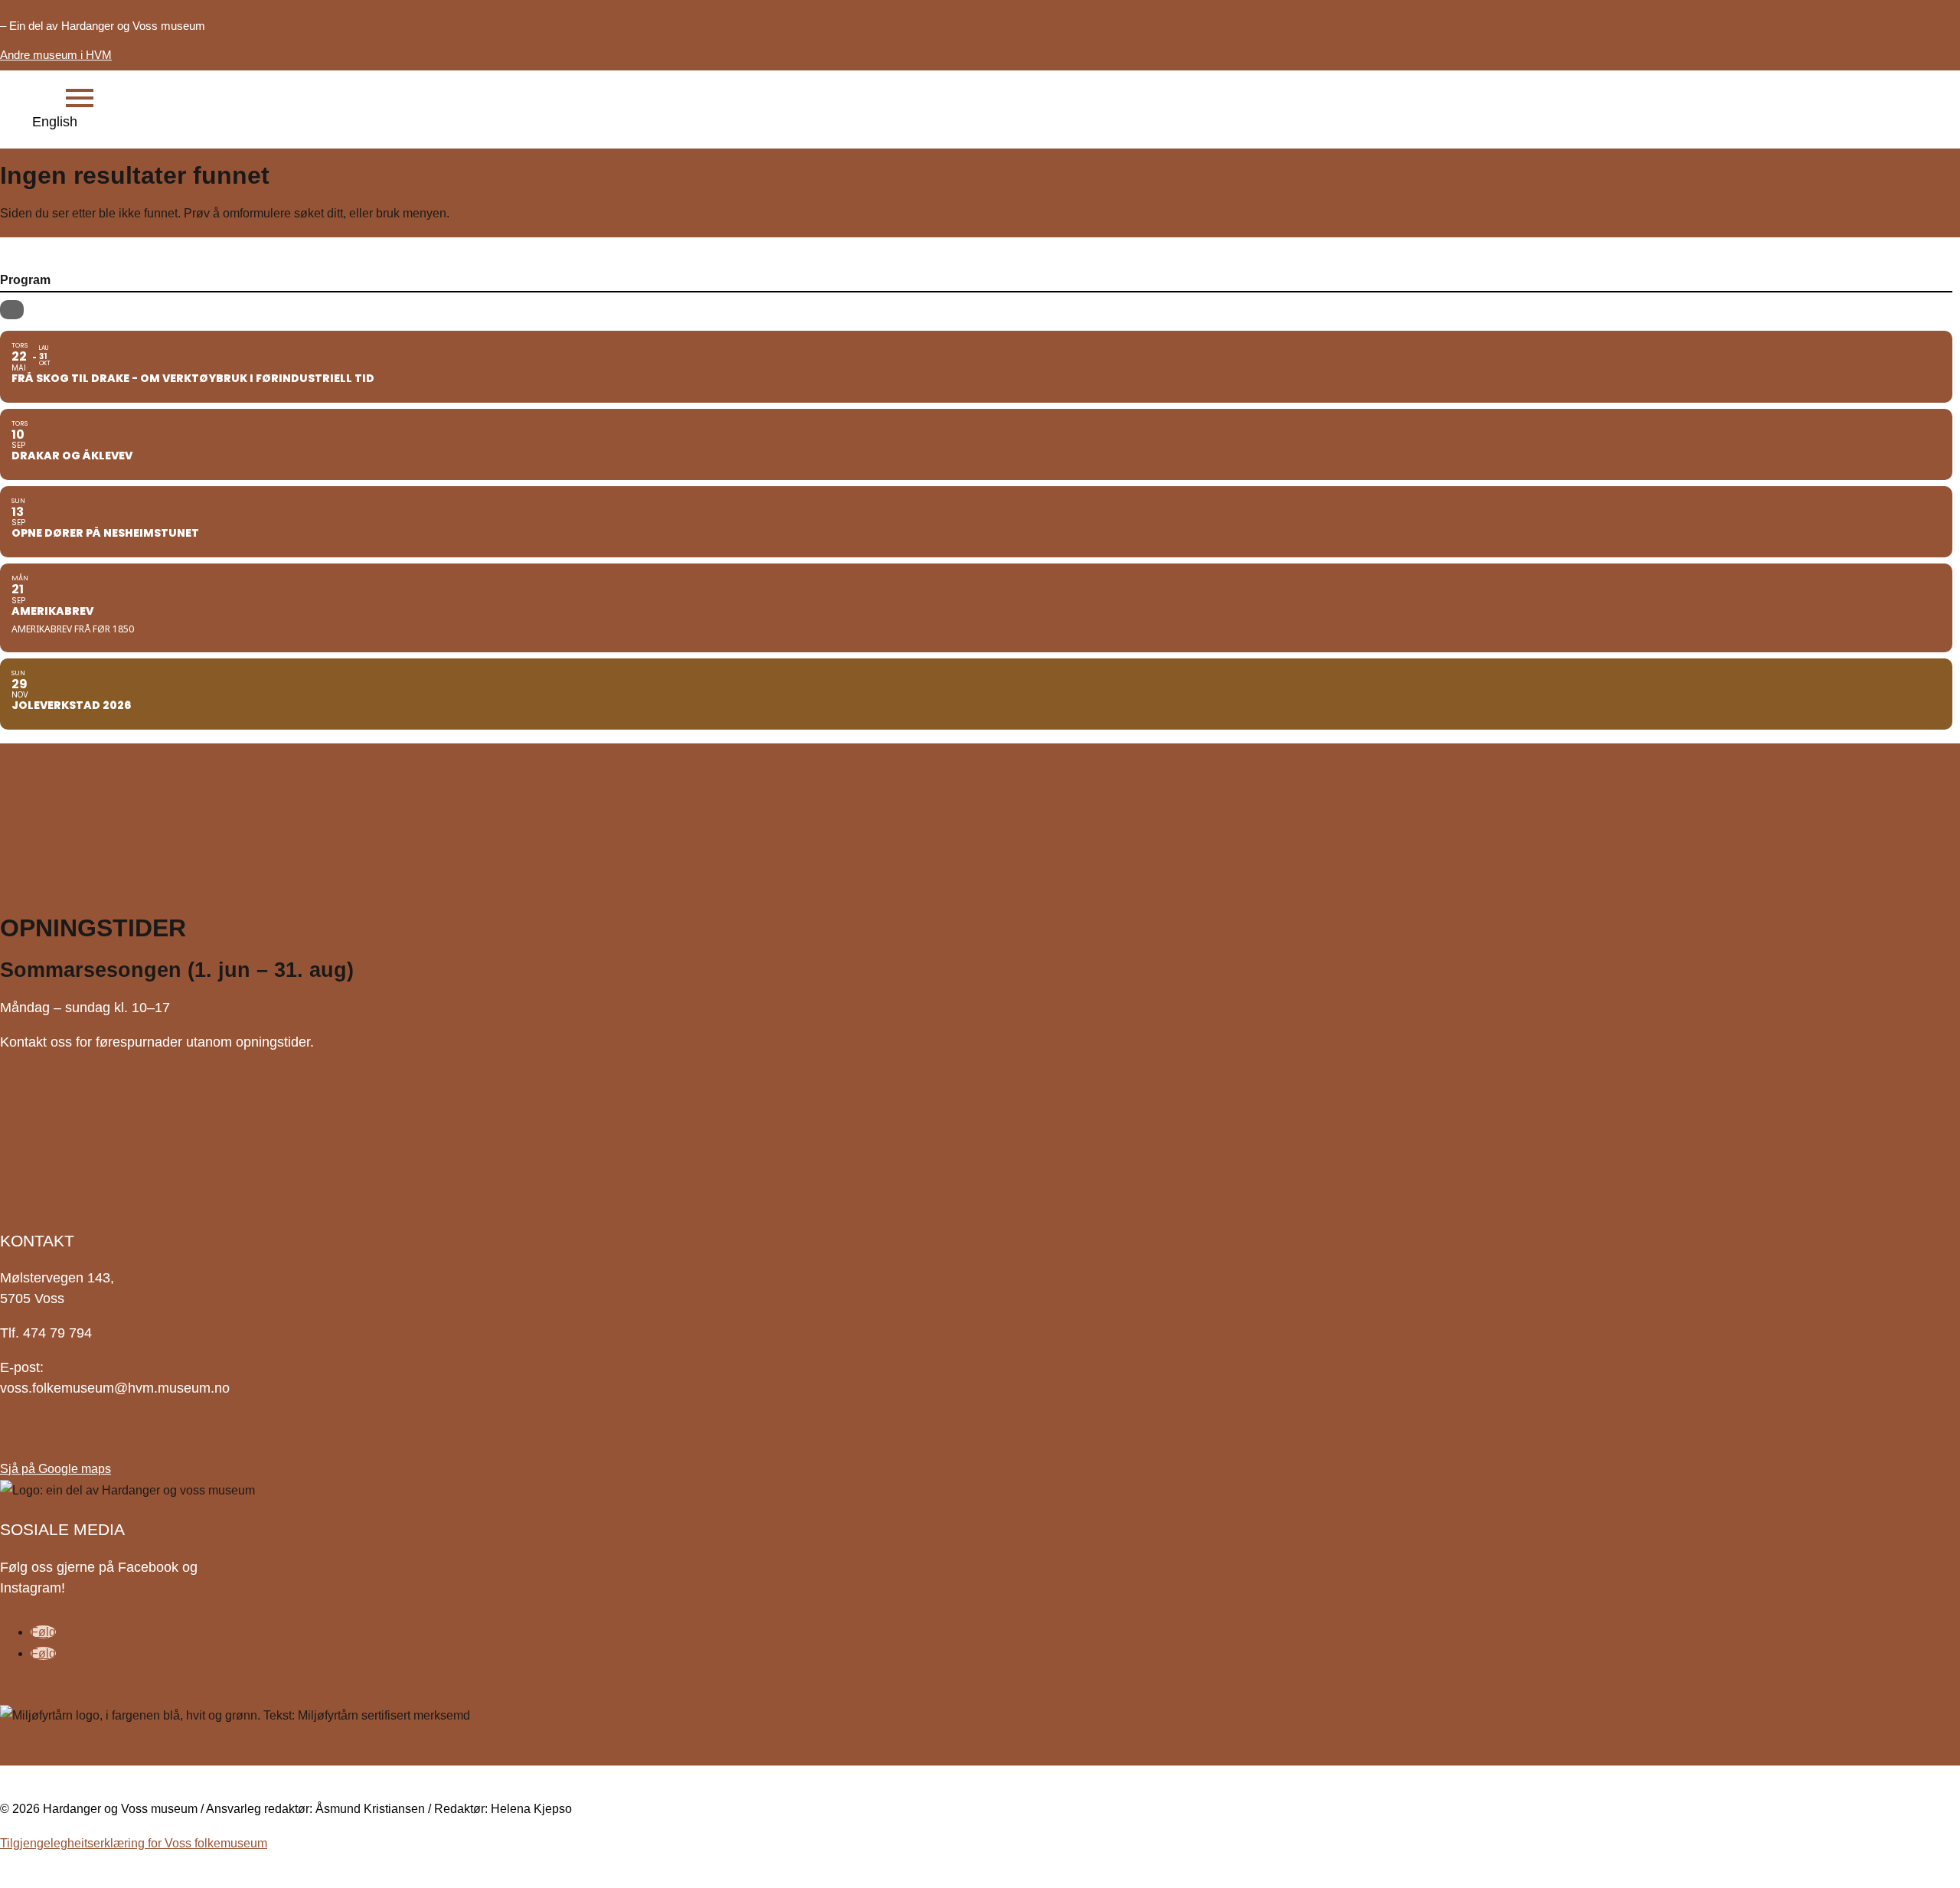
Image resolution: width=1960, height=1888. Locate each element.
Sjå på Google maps (56, 1469)
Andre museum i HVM (56, 55)
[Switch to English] (43, 122)
